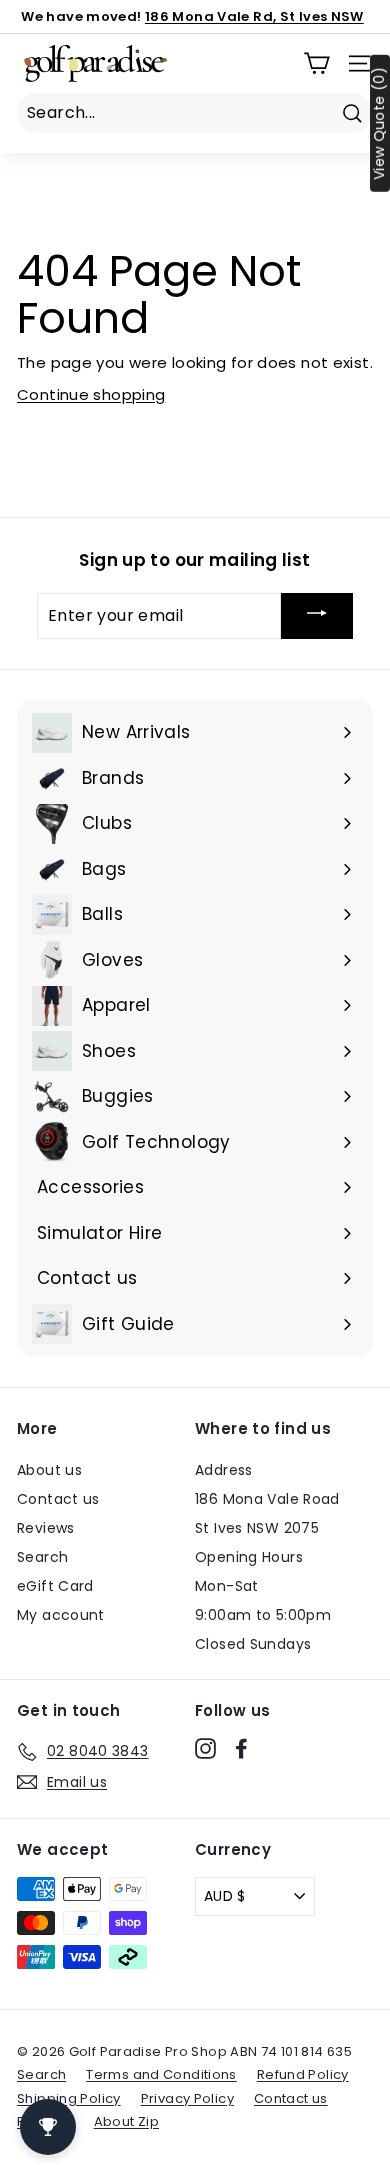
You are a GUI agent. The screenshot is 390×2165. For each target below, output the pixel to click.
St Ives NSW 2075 (257, 1528)
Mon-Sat (227, 1586)
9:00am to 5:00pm (263, 1615)
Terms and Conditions (161, 2074)
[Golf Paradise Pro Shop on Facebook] (241, 1748)
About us (49, 1470)
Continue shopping (91, 394)
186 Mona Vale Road (267, 1499)
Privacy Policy (187, 2098)
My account (61, 1615)
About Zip (126, 2121)
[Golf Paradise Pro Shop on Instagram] (205, 1748)
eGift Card (55, 1586)
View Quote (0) (379, 123)
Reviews (46, 1528)
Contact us (58, 1499)
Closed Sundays (253, 1644)
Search (42, 1557)
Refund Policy (303, 2074)
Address (224, 1470)
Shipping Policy (69, 2098)
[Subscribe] (317, 616)
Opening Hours (249, 1557)
